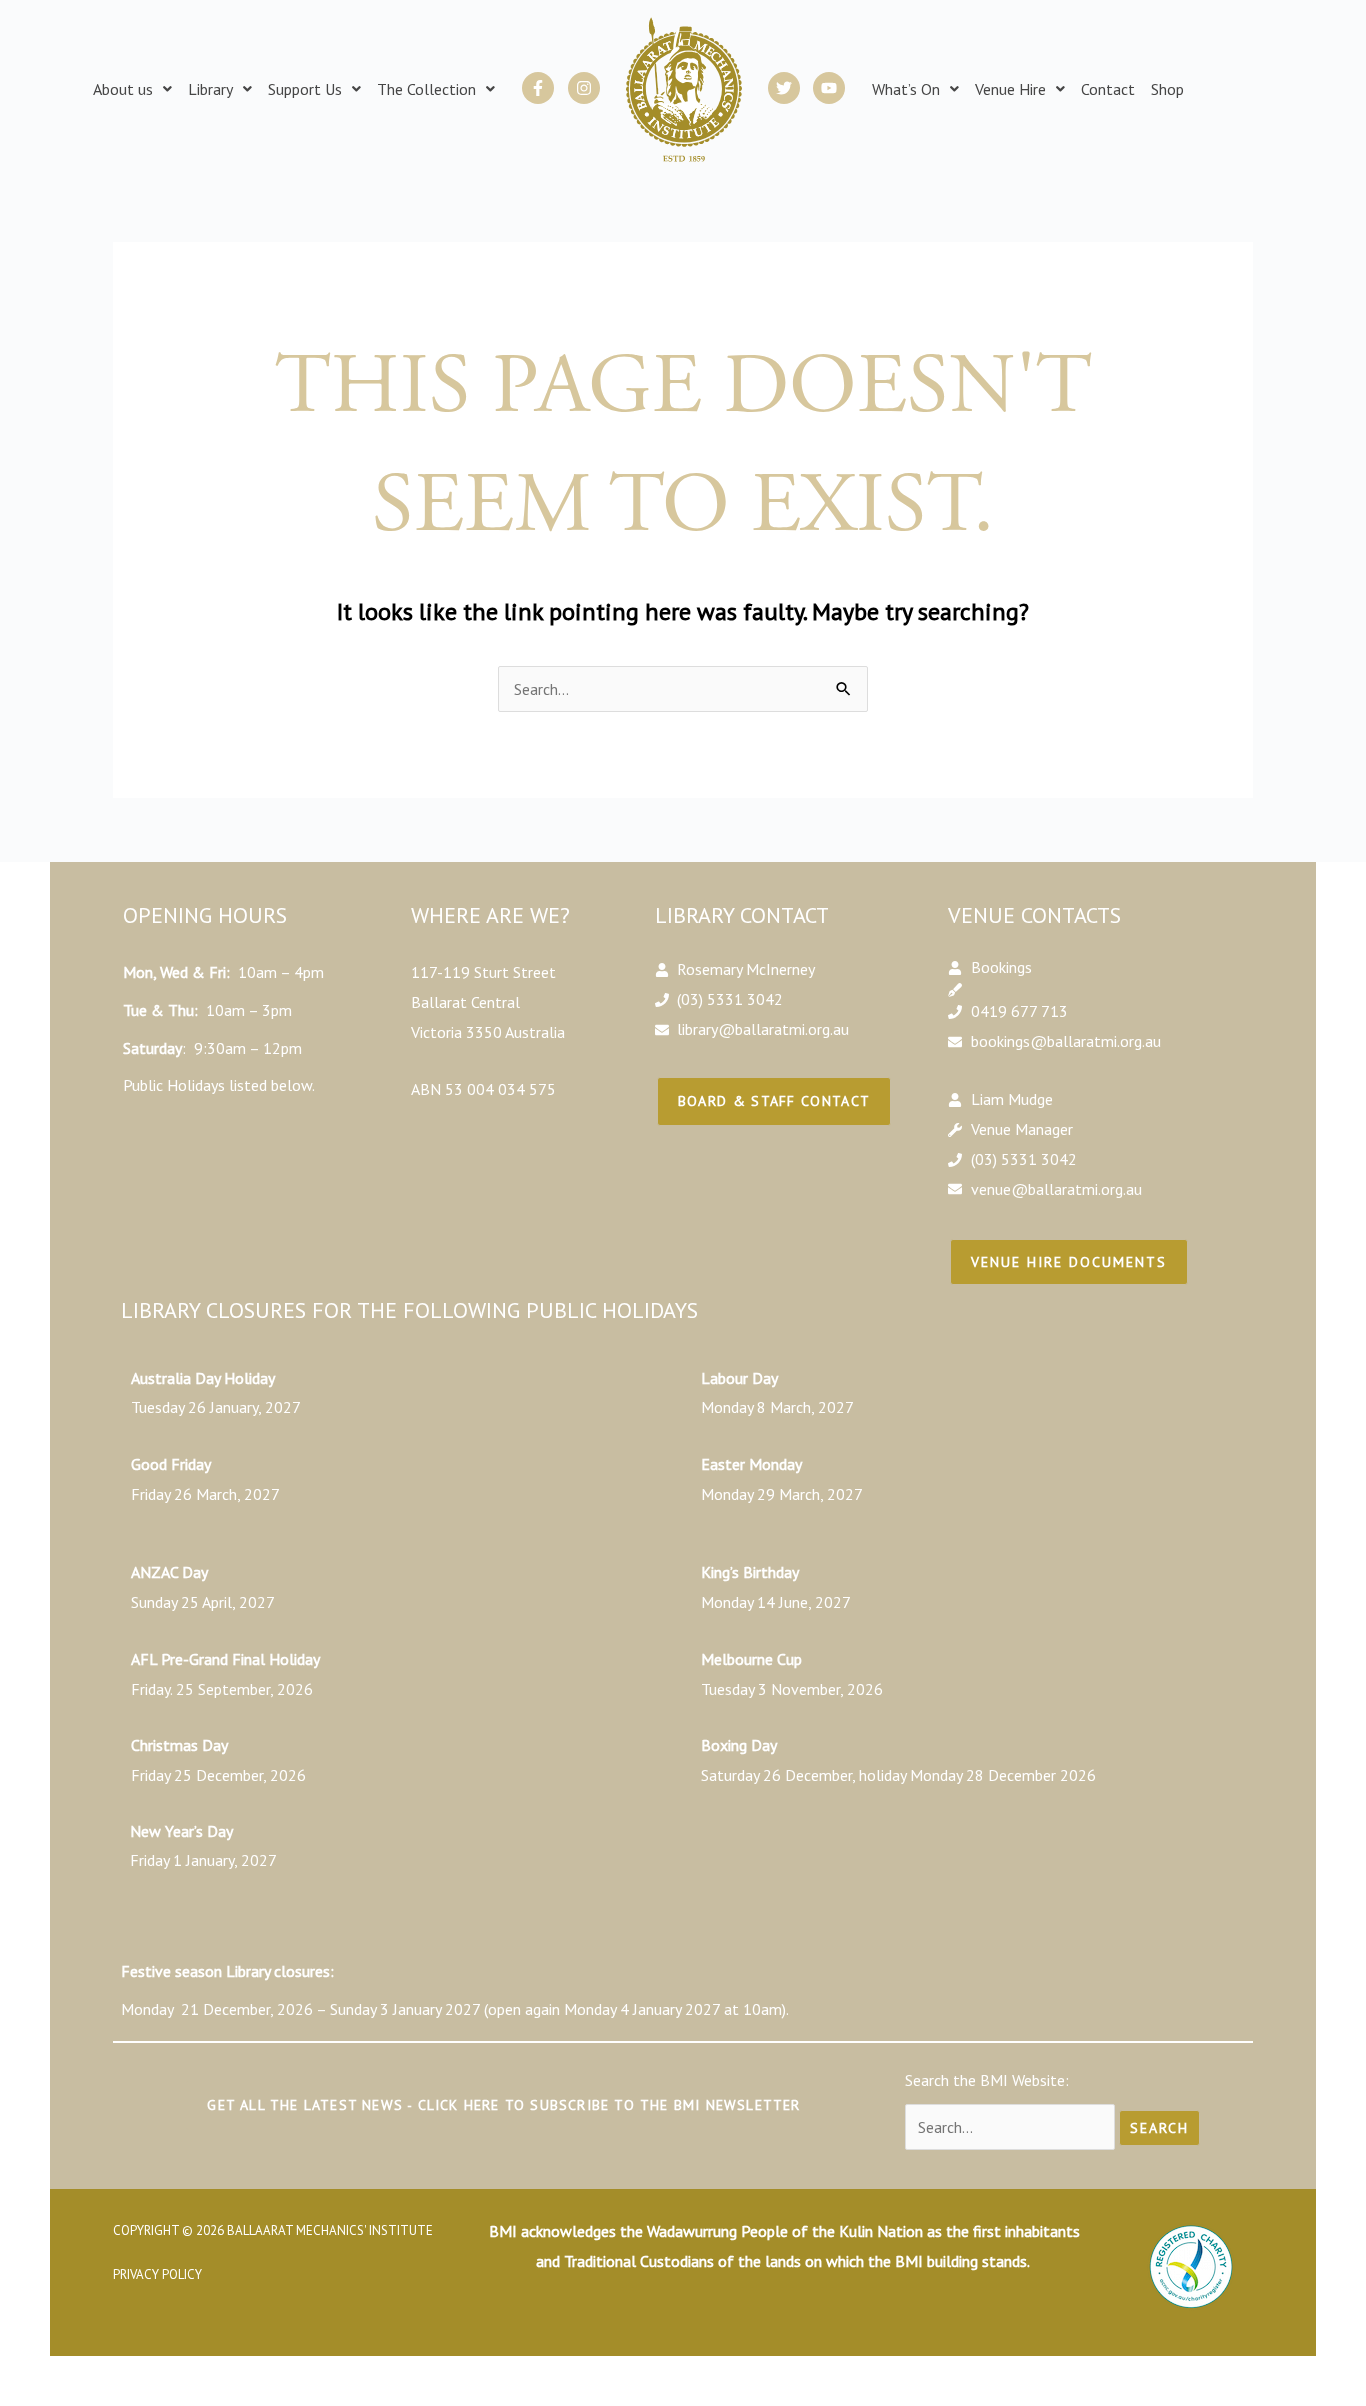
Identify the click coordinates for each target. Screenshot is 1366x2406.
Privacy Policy (157, 2274)
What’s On (906, 89)
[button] (132, 89)
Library (210, 89)
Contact (1108, 89)
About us (123, 89)
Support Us (305, 89)
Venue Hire (1010, 89)
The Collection (426, 89)
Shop (1167, 89)
